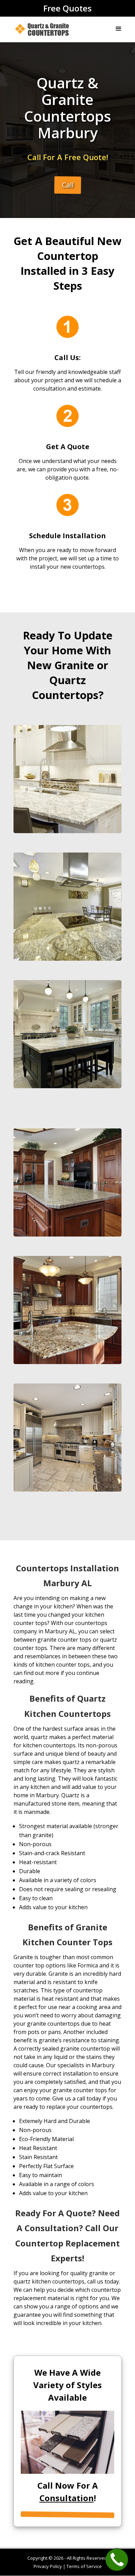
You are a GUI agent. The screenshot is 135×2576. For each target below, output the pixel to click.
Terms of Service (84, 2566)
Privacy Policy (48, 2566)
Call (68, 185)
